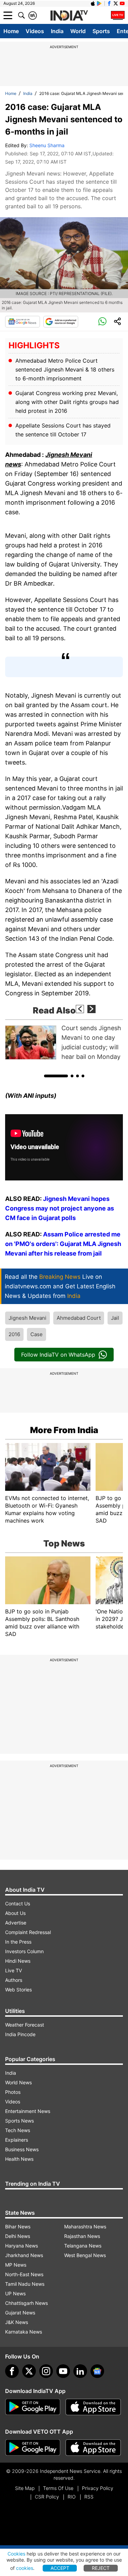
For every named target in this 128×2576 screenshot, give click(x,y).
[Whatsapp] (102, 322)
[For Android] (33, 2448)
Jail (115, 1318)
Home (11, 31)
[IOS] (93, 3)
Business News (22, 2149)
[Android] (99, 3)
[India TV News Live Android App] (33, 2407)
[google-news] (97, 2371)
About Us (15, 1913)
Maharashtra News (85, 2227)
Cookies (16, 2554)
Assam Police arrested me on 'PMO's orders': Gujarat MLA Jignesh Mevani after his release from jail (63, 1244)
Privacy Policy (98, 2488)
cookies (25, 2568)
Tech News (18, 2130)
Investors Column (24, 1951)
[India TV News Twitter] (116, 3)
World (78, 31)
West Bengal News (85, 2255)
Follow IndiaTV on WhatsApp (58, 1355)
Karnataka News (24, 2332)
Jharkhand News (24, 2255)
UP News (15, 2293)
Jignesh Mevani (27, 1318)
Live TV (13, 1970)
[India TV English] (69, 16)
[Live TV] (118, 15)
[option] (64, 1042)
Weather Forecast (25, 2025)
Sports (101, 31)
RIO (72, 2497)
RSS (89, 2497)
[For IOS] (93, 2448)
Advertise (16, 1923)
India (57, 31)
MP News (16, 2265)
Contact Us (18, 1903)
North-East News (24, 2274)
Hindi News (18, 1961)
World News (18, 2082)
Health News (19, 2159)
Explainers (17, 2140)
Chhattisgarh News (26, 2303)
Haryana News (22, 2246)
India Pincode (20, 2034)
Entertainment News (28, 2111)
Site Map (25, 2488)
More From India (64, 1430)
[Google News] (23, 322)
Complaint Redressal (28, 1932)
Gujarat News (20, 2313)
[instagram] (46, 2371)
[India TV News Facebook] (109, 3)
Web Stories (18, 1990)
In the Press (18, 1942)
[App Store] (93, 2407)
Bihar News (18, 2227)
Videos (35, 31)
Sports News (19, 2121)
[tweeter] (29, 2371)
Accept (60, 2568)
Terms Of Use (58, 2488)
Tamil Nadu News (25, 2284)
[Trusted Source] (61, 322)
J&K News (17, 2322)
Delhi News (18, 2236)
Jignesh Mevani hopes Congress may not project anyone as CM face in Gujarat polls (60, 1208)
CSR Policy (47, 2497)
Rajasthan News (82, 2236)
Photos (13, 2092)
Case (37, 1334)
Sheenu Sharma (47, 145)
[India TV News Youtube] (122, 3)
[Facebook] (12, 2371)
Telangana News (83, 2246)
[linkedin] (80, 2371)
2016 (14, 1334)
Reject (101, 2568)
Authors (14, 1980)
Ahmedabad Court (79, 1318)
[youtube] (63, 2371)
